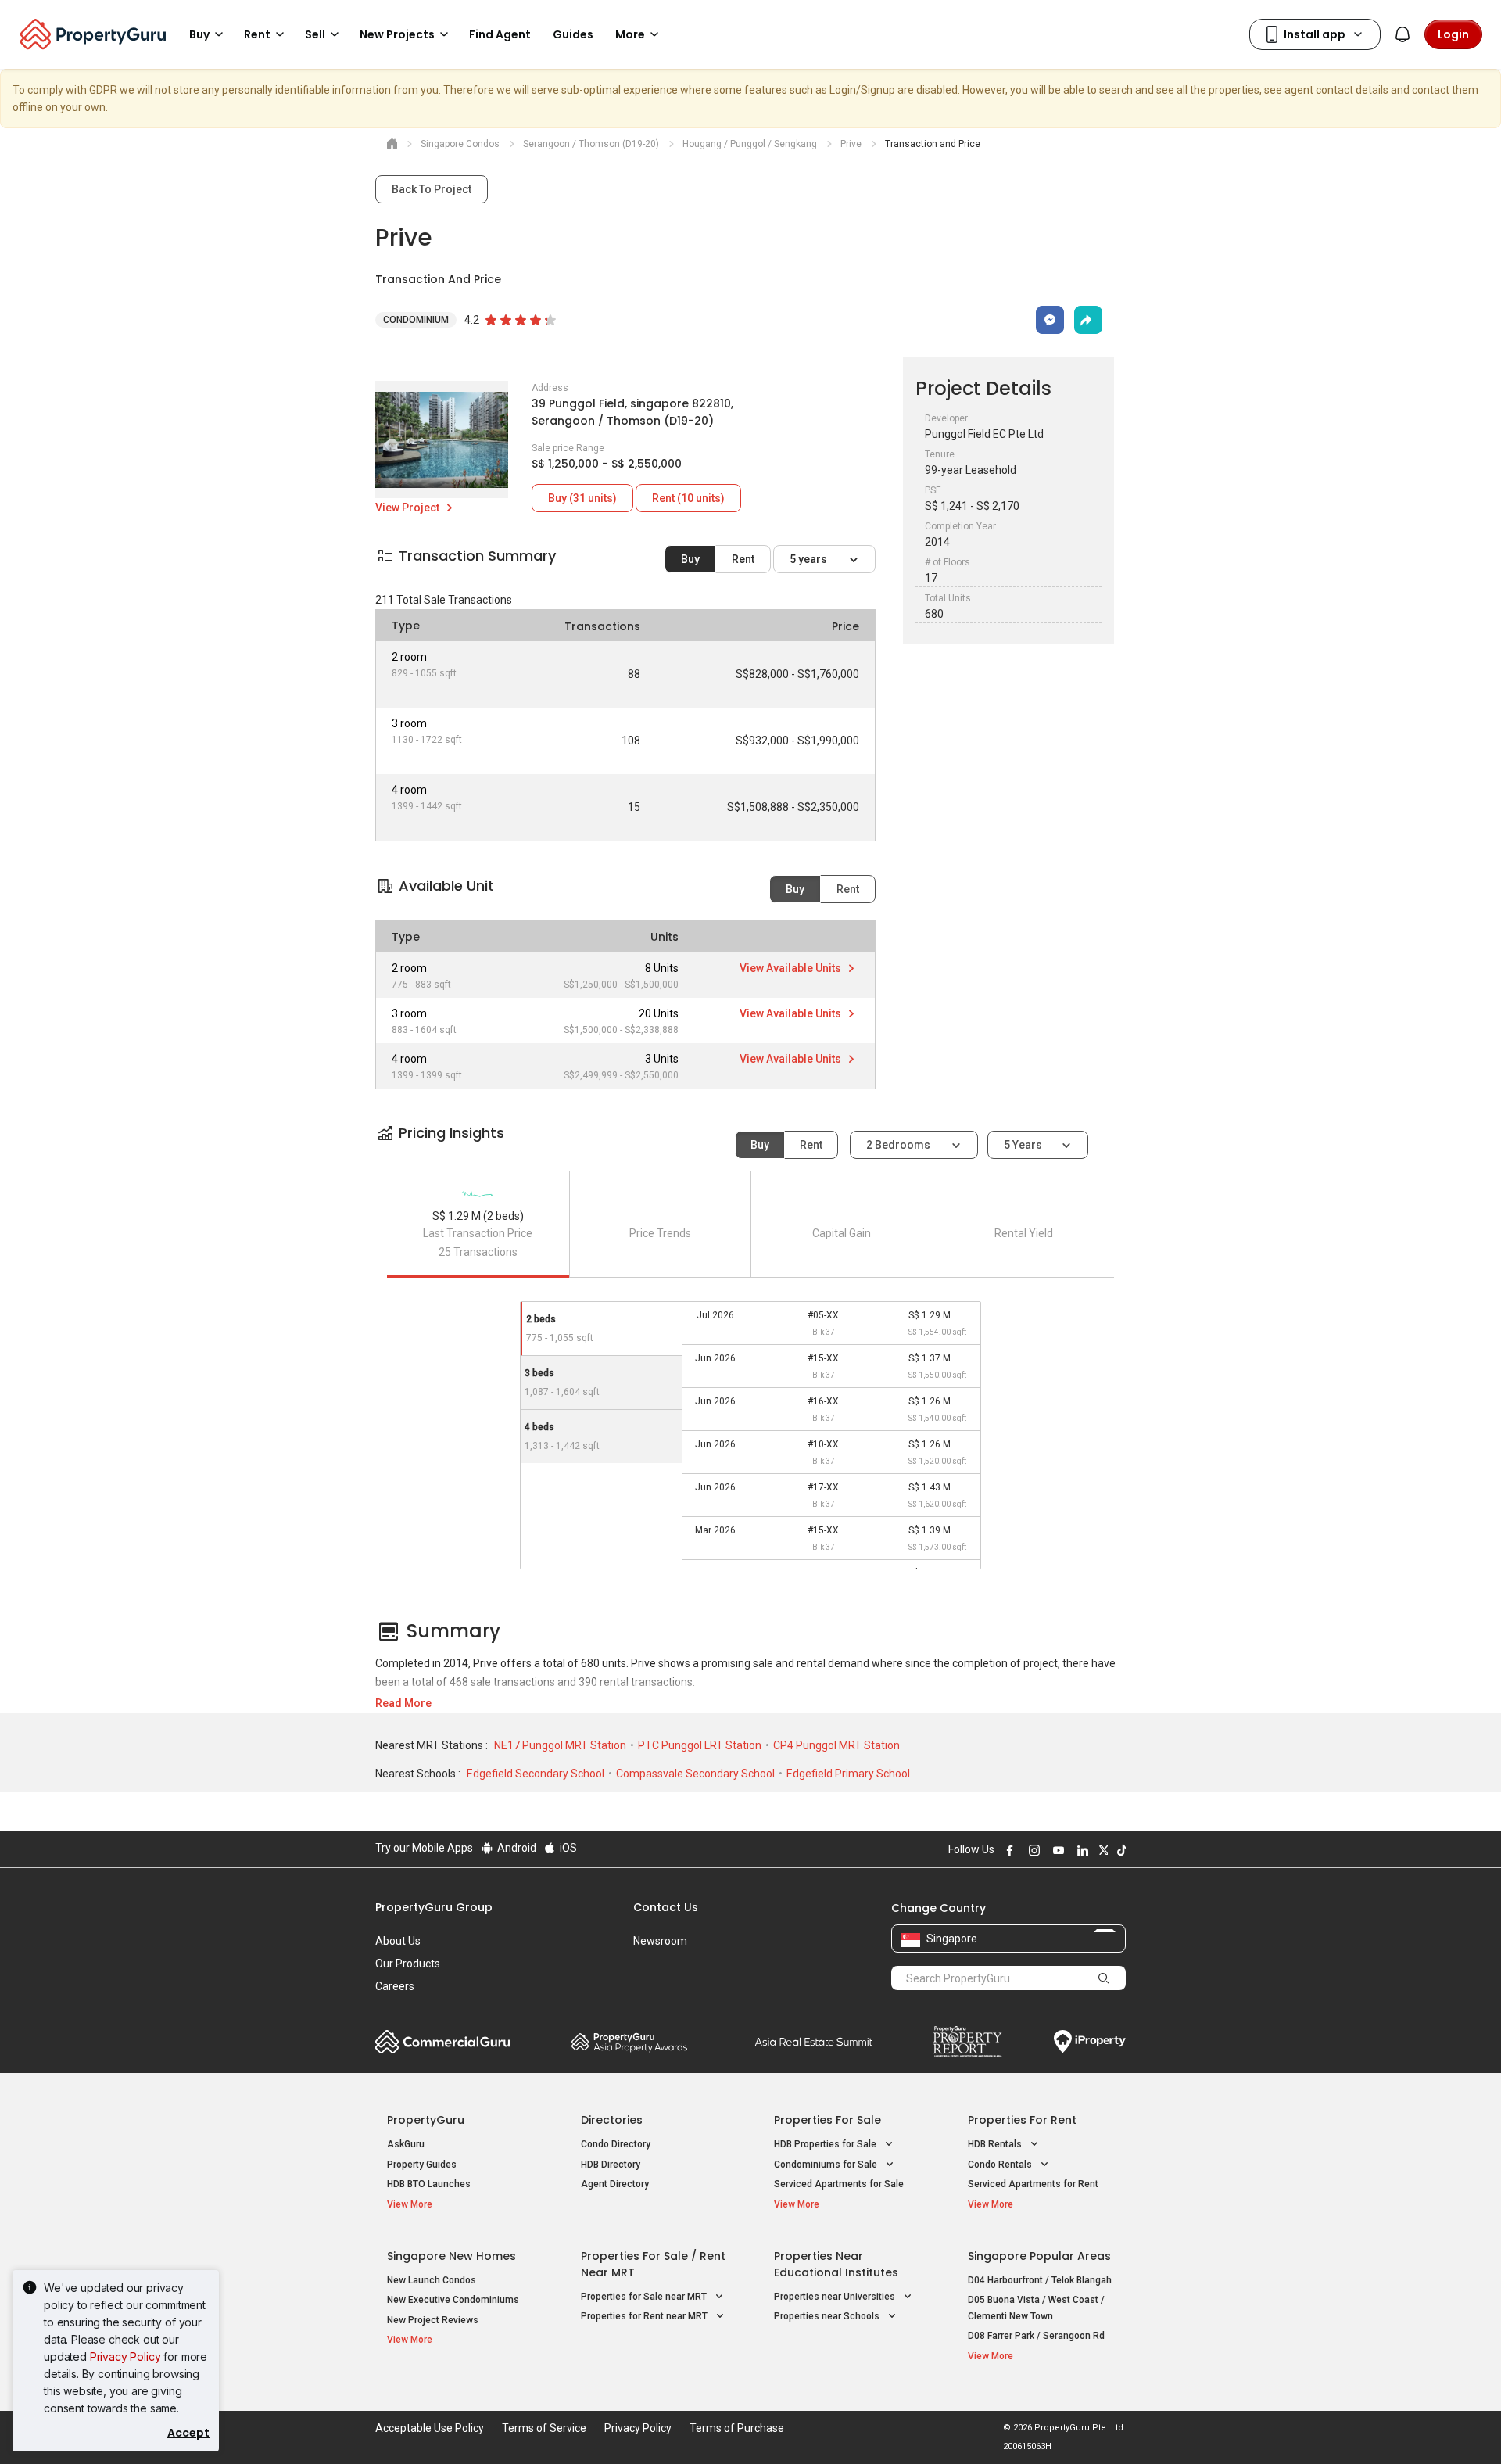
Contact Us (666, 1907)
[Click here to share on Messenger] (1050, 320)
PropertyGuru (426, 2120)
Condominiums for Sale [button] (827, 2165)
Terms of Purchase (737, 2428)
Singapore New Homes (451, 2256)
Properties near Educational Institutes (836, 2264)
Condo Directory (616, 2144)
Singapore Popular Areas (1039, 2256)
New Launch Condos (432, 2280)
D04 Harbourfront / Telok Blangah (1040, 2280)
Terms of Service (544, 2428)
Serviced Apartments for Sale (839, 2184)
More (630, 34)
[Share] (1088, 320)
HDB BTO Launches (429, 2184)
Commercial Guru (443, 2042)
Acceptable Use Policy (430, 2428)
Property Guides (422, 2165)
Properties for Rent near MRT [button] (645, 2316)
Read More (403, 1703)
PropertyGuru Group (434, 1907)
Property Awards (629, 2042)
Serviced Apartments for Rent (1033, 2184)
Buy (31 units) (582, 498)
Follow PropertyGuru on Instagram (1032, 1850)
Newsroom (660, 1941)
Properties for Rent (1022, 2120)
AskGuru (406, 2144)
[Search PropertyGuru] (1104, 1978)
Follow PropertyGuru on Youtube (1056, 1850)
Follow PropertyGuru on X (1102, 1850)
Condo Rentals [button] (1001, 2165)
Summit (814, 2042)
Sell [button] (315, 34)
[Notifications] (1402, 34)
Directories (612, 2120)
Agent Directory (615, 2184)
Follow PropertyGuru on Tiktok (1119, 1850)
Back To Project (432, 189)
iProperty (1090, 2042)
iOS (567, 1848)
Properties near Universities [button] (836, 2297)
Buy (690, 559)
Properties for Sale (828, 2120)
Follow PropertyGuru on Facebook (1008, 1850)
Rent (743, 559)
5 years (810, 559)
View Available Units (792, 968)
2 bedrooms (899, 1145)
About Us (398, 1941)
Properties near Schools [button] (828, 2316)
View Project (408, 508)
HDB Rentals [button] (996, 2144)
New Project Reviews (433, 2320)
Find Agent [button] (500, 34)
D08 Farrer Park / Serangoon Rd (1036, 2336)
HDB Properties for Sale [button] (826, 2144)
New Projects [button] (397, 34)
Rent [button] (257, 34)
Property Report (967, 2042)
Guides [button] (573, 34)
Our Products (408, 1964)
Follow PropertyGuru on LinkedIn (1080, 1850)
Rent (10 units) (688, 498)
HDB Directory (611, 2165)
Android (516, 1848)
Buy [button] (199, 34)
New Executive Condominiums (453, 2300)
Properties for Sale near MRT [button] (645, 2297)
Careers (395, 1986)
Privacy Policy (125, 2356)
